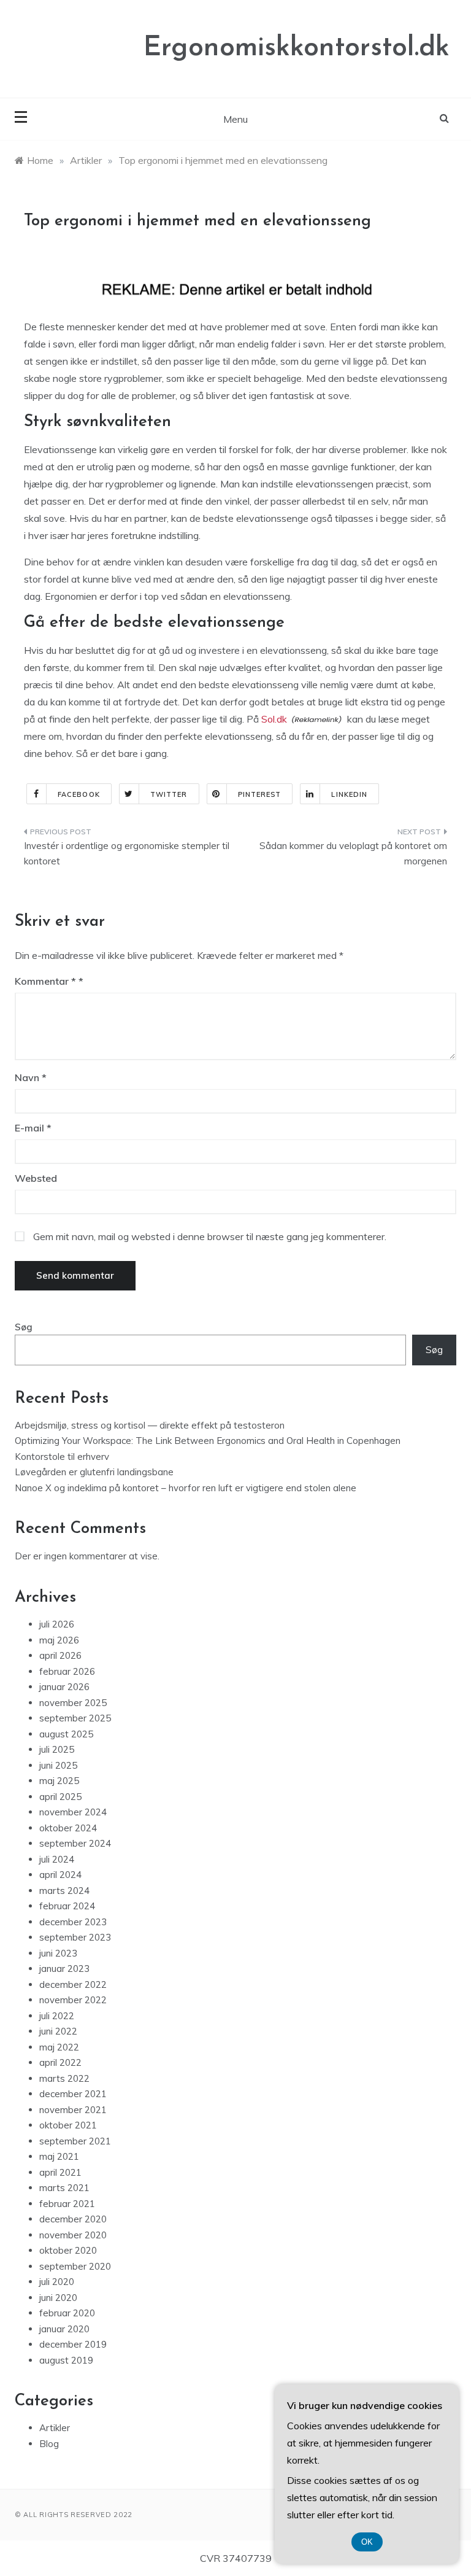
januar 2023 (64, 1969)
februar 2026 (67, 1671)
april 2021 (60, 2172)
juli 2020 (57, 2282)
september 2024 (75, 1843)
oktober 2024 (68, 1828)
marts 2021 (64, 2188)
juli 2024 (57, 1859)
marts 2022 (64, 2078)
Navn (31, 1077)
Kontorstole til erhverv (62, 1457)
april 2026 (60, 1655)
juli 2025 (57, 1749)
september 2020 (75, 2266)
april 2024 (60, 1875)
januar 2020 (64, 2329)
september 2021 (75, 2141)
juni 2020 (58, 2298)
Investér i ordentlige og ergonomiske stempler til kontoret (127, 854)
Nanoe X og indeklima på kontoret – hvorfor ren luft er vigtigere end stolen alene (186, 1488)
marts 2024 (64, 1891)
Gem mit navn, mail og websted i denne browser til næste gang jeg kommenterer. (210, 1236)
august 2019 (66, 2360)
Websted (36, 1178)
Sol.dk (274, 719)
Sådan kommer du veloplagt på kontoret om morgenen (353, 854)
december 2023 (73, 1922)
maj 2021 (59, 2156)
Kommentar (45, 981)
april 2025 (60, 1797)
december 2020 (73, 2219)
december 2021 (73, 2094)
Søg (24, 1327)
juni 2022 (58, 2031)
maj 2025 (59, 1781)
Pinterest (260, 794)
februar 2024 (67, 1906)
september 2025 (75, 1718)
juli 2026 (57, 1624)
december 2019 (73, 2344)
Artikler (55, 2428)
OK (367, 2542)
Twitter (169, 794)
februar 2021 (67, 2204)
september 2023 (75, 1937)
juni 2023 (58, 1953)
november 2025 (73, 1703)
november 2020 (73, 2235)
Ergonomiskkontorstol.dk (297, 48)
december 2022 (73, 1984)
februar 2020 (67, 2313)
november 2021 (73, 2110)
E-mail (33, 1128)
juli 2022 (57, 2016)
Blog (49, 2444)
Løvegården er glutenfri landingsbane (94, 1472)
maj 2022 (59, 2047)
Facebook (79, 794)
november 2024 (73, 1812)
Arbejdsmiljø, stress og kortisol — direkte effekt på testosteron (150, 1425)
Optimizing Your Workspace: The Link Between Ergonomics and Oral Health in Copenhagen (208, 1441)
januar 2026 (64, 1687)
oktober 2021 (68, 2125)
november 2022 (73, 2000)
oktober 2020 (68, 2250)
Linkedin (349, 794)
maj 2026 (59, 1640)
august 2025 (66, 1734)
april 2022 (60, 2062)
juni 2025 (58, 1765)
